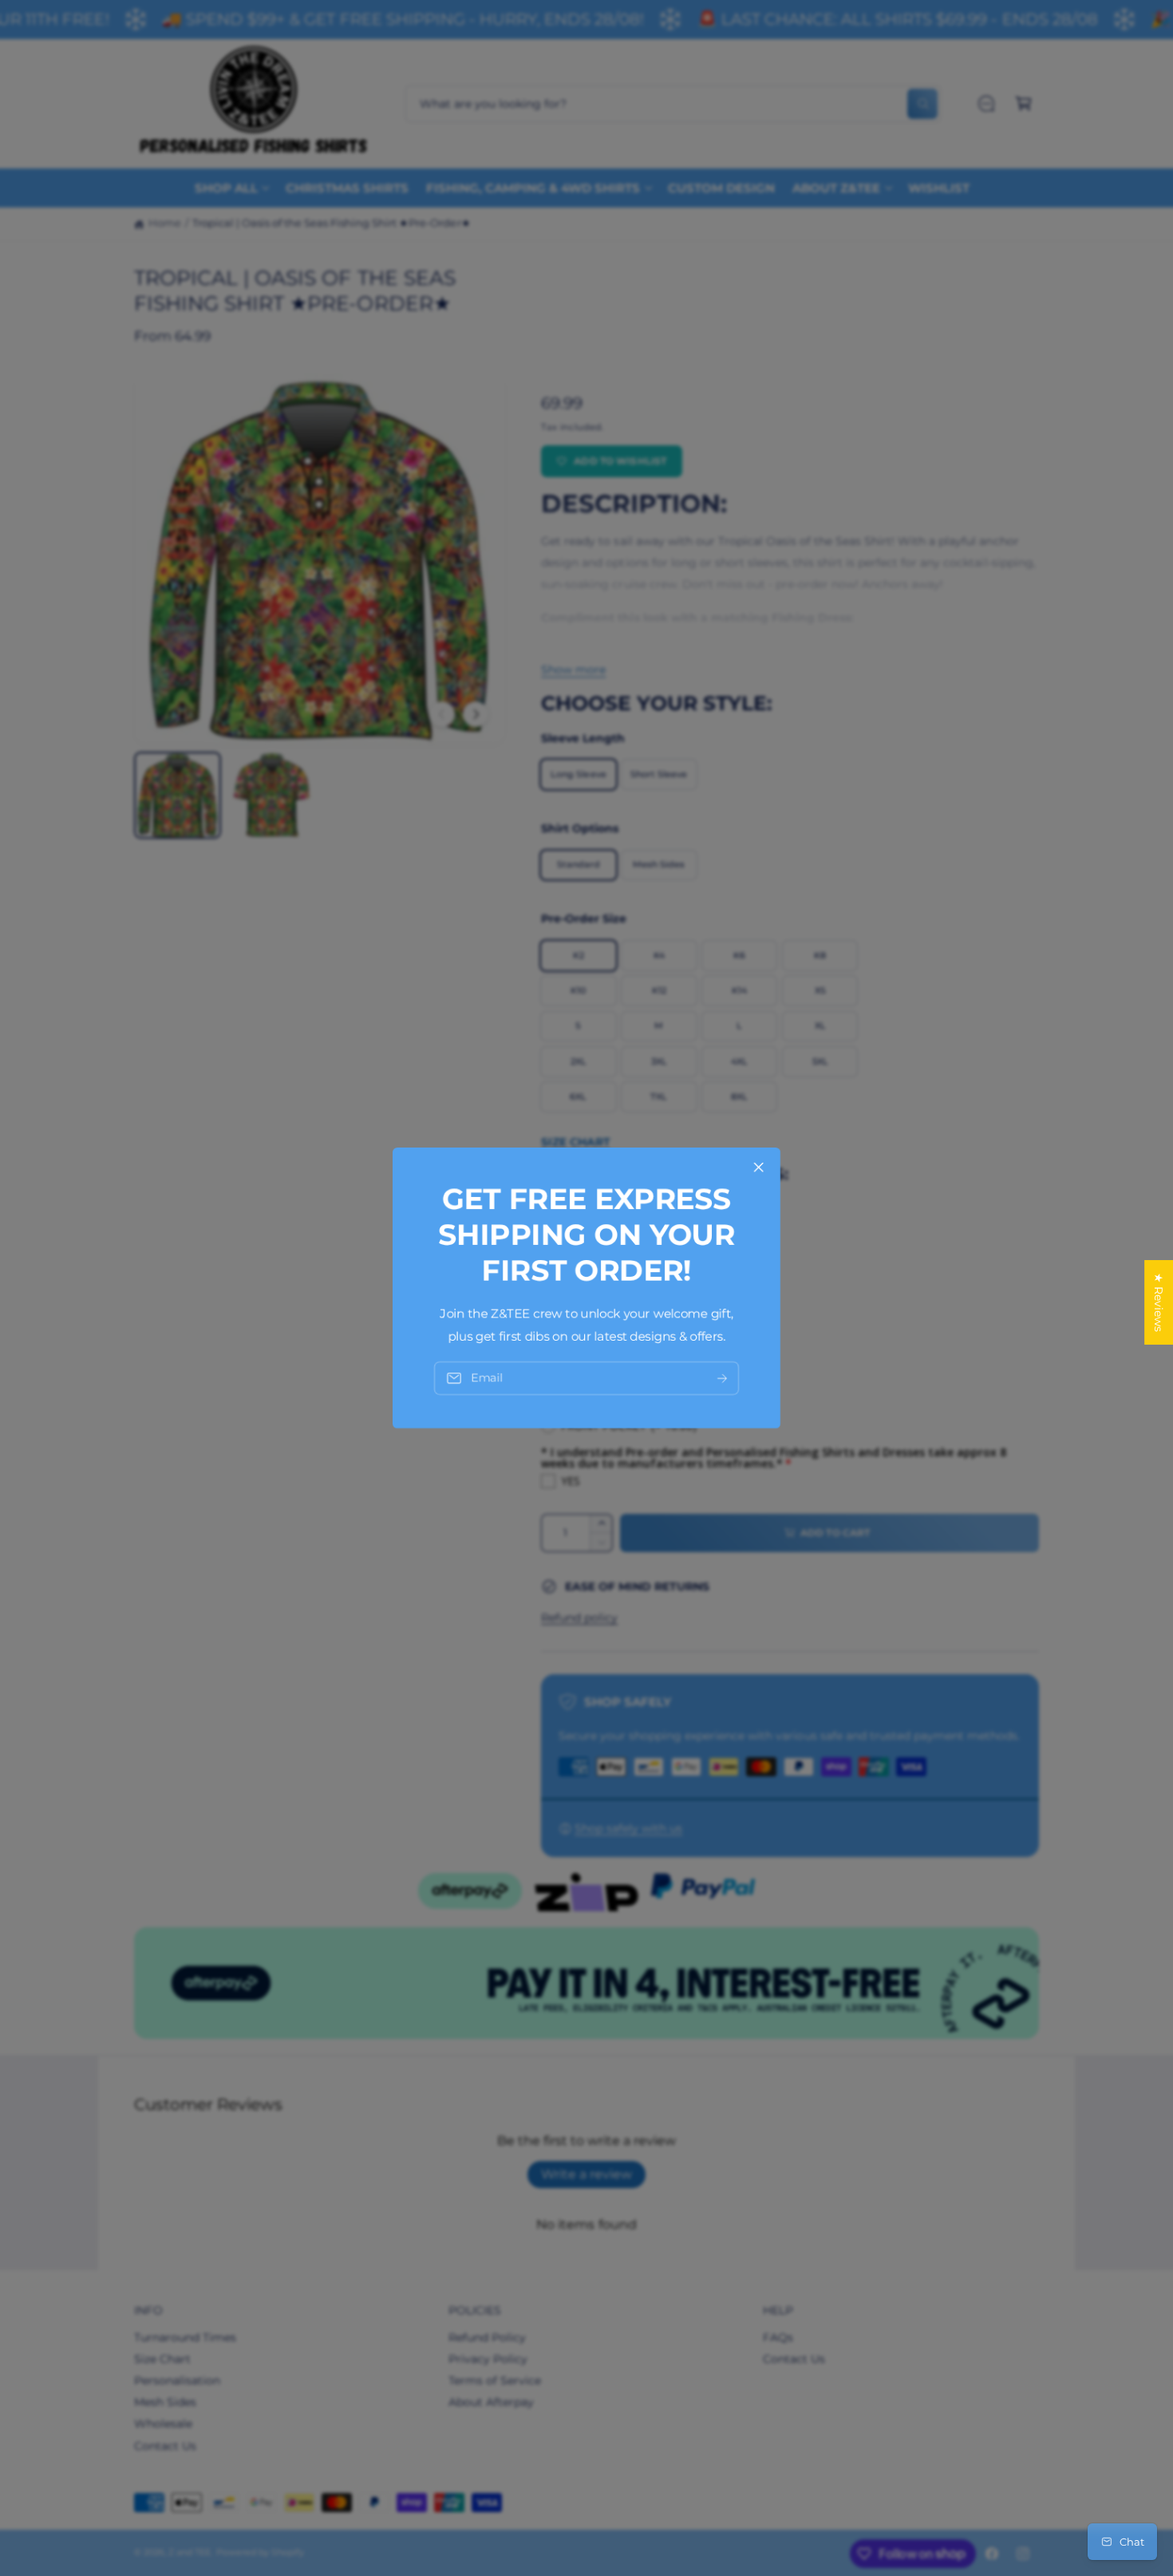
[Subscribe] (722, 1379)
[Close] (759, 1167)
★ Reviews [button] (1159, 1302)
